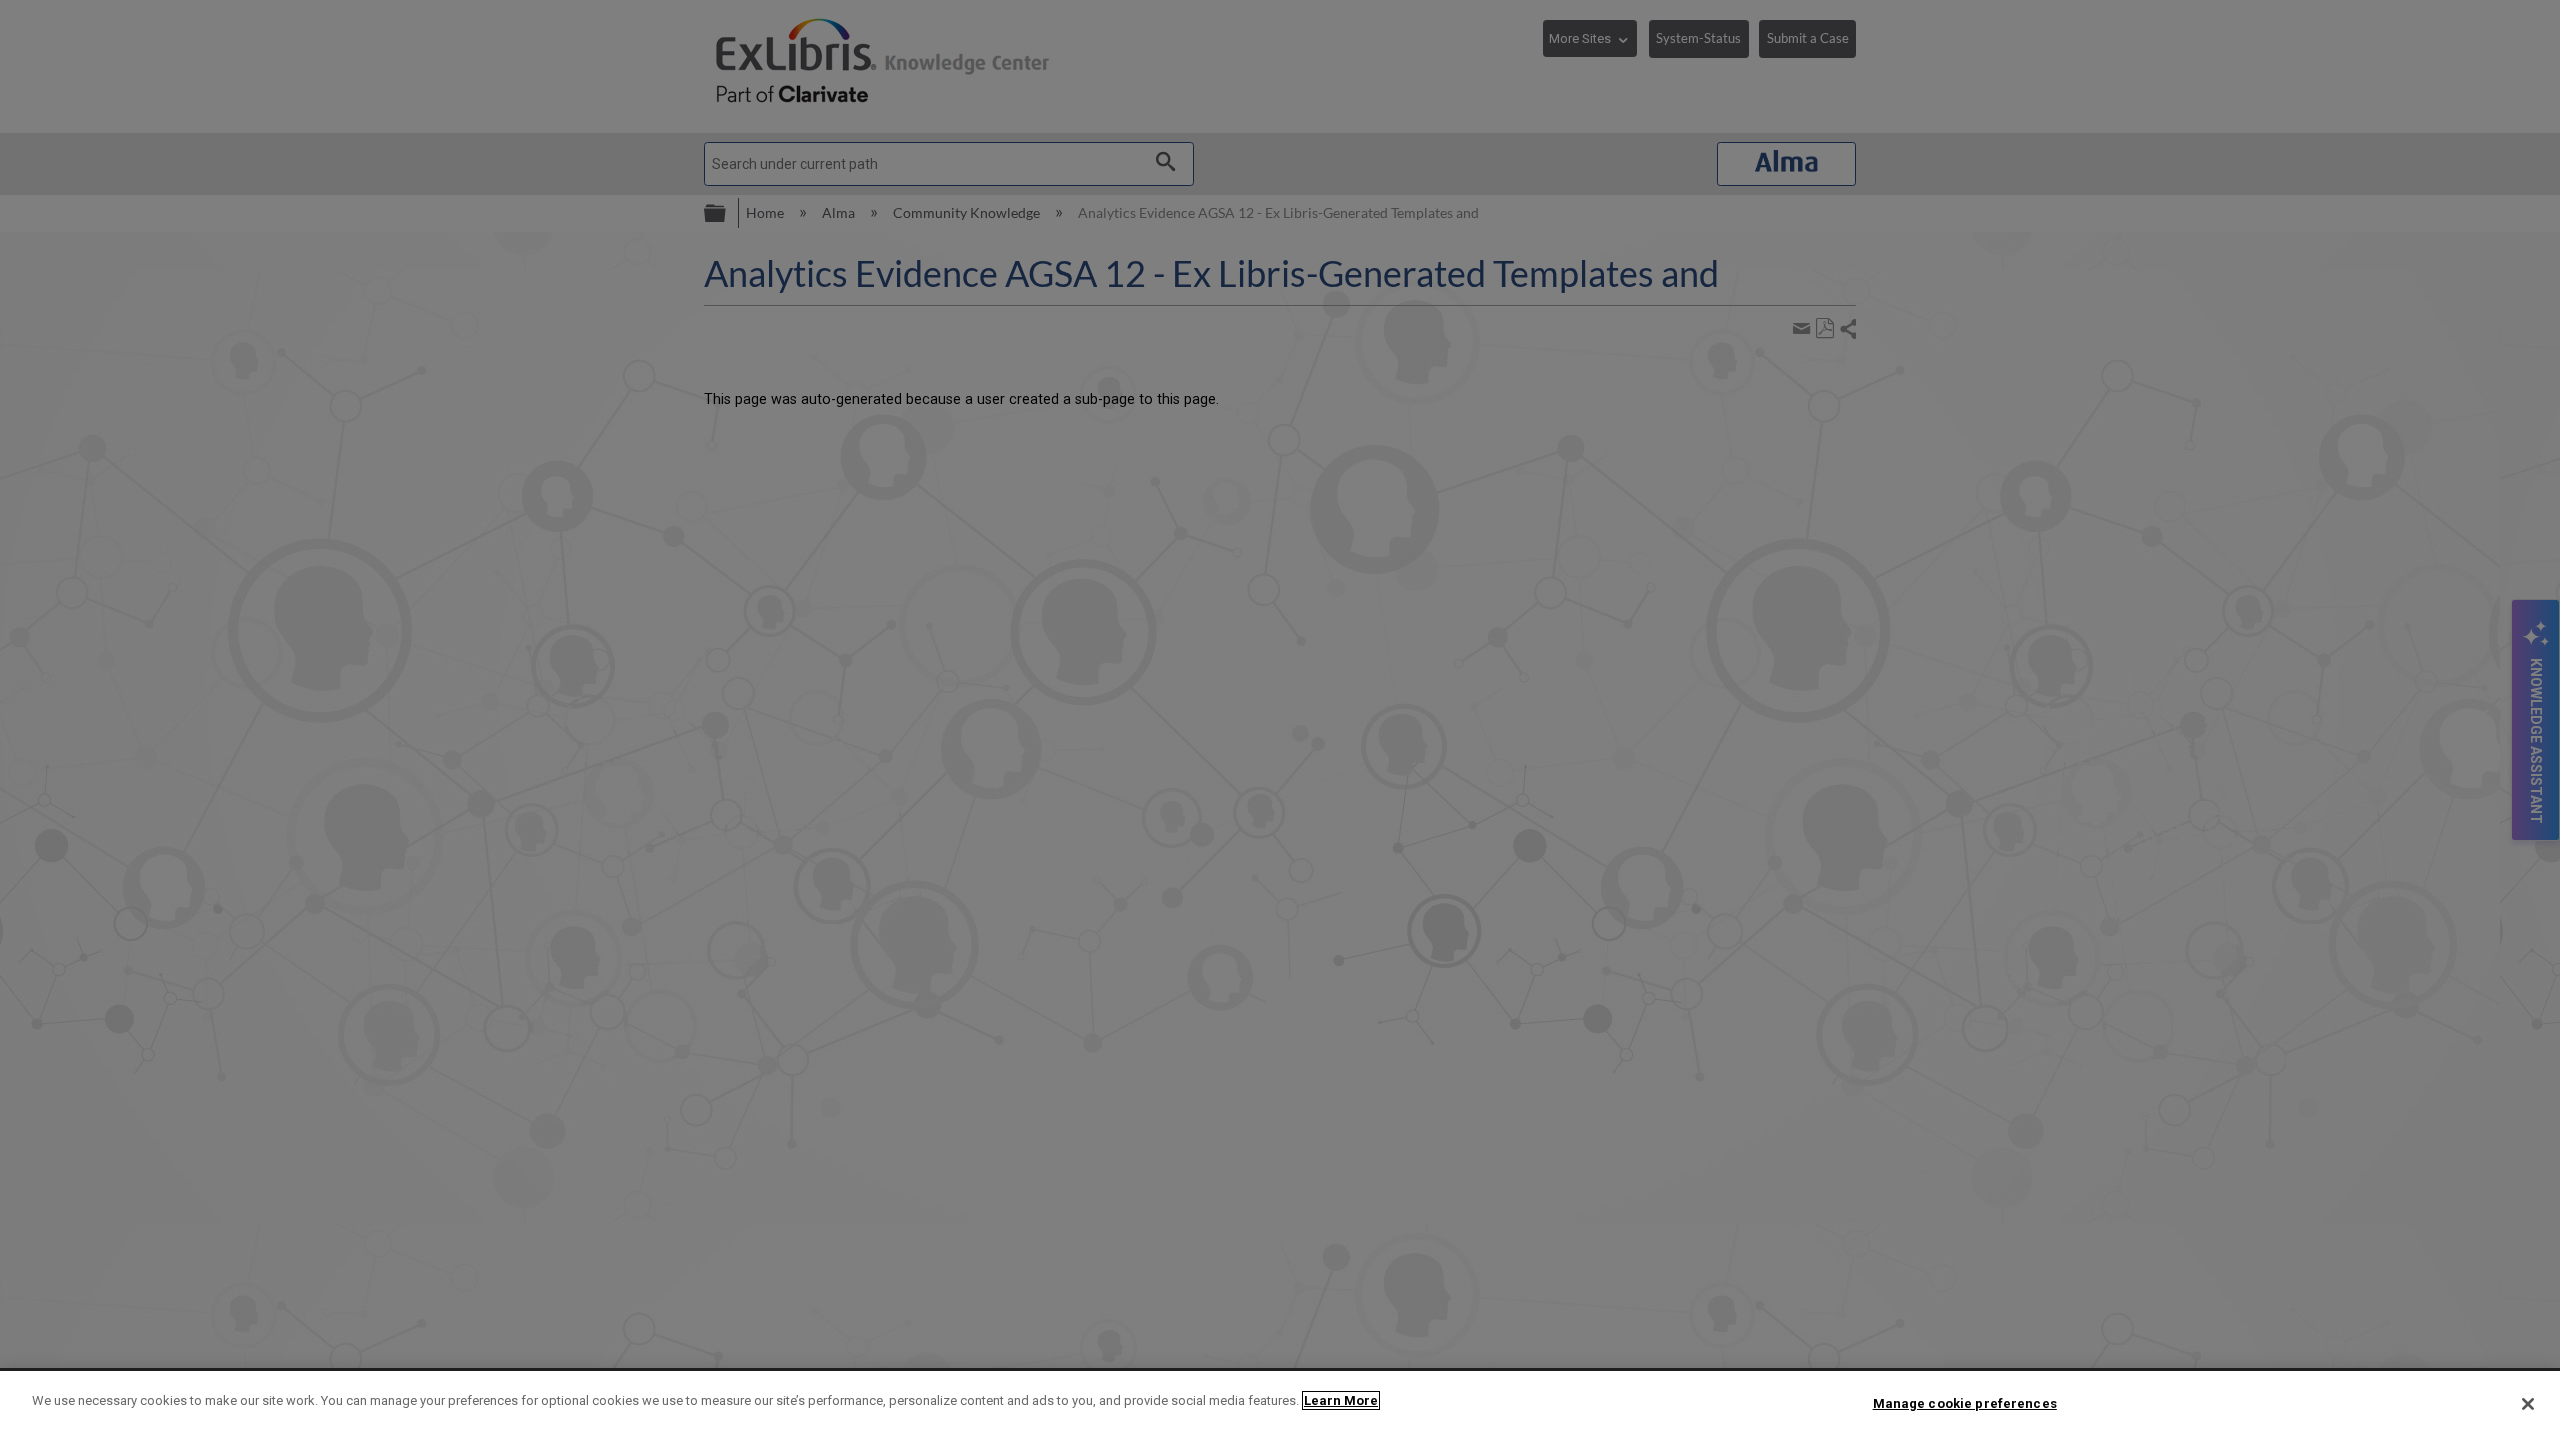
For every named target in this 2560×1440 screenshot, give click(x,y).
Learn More (1341, 1400)
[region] (1280, 1405)
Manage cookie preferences (1965, 1403)
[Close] (2528, 1404)
